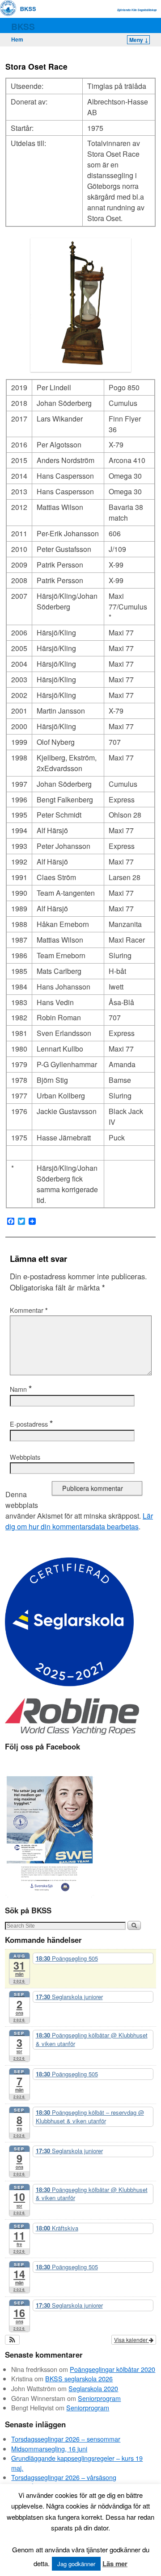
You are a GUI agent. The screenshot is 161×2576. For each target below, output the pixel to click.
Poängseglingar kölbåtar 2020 (112, 2369)
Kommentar (29, 1310)
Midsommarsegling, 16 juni (49, 2449)
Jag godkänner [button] (76, 2564)
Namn (21, 1389)
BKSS (23, 26)
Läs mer (115, 2563)
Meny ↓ (139, 40)
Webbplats (25, 1457)
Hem (17, 39)
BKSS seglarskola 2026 (79, 2378)
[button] (12, 2340)
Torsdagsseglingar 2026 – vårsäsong (64, 2477)
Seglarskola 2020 (93, 2388)
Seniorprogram (99, 2398)
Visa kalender (131, 2340)
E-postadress (31, 1424)
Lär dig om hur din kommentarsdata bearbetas (79, 1521)
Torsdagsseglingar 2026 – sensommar (66, 2439)
